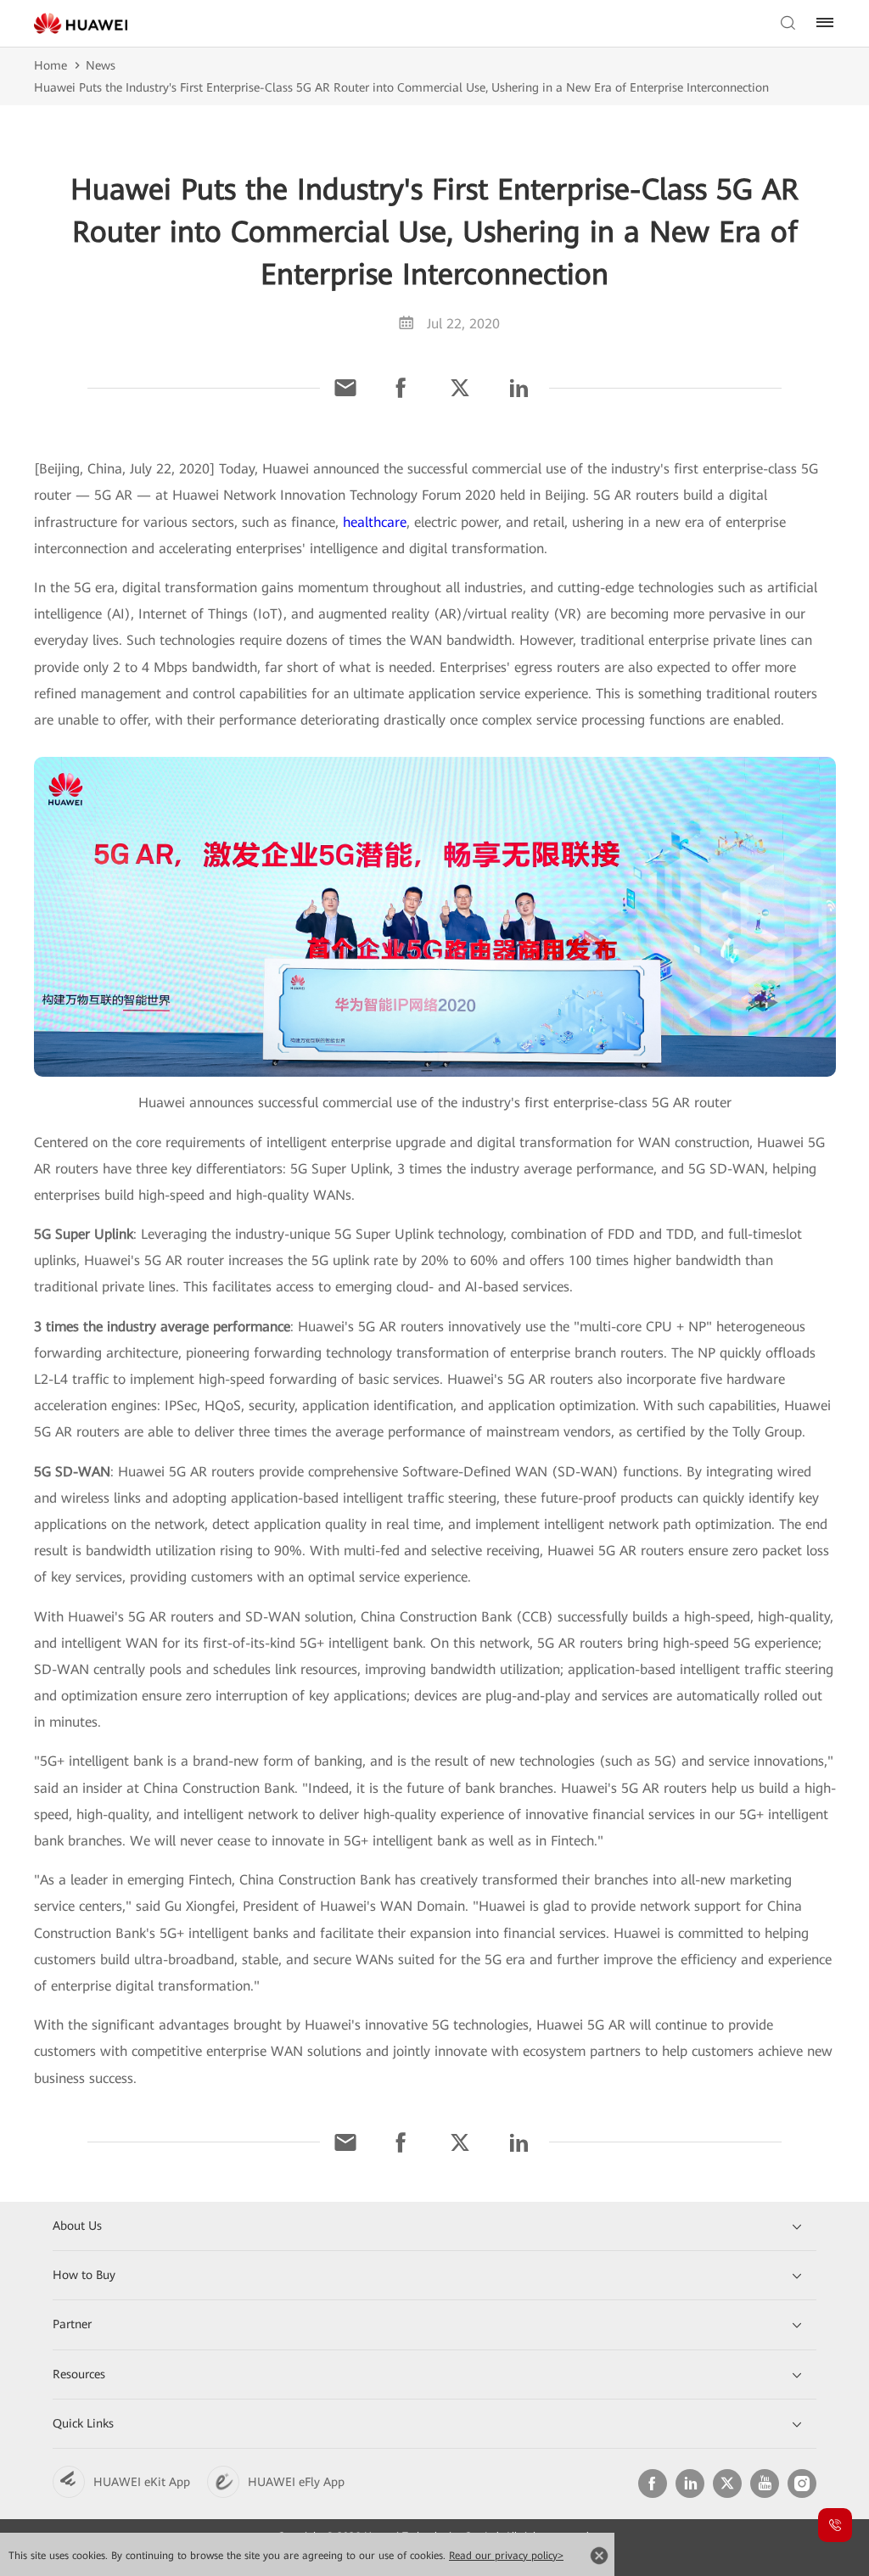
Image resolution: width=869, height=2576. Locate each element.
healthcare (375, 522)
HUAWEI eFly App (296, 2482)
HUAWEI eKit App (142, 2482)
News (101, 65)
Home (50, 65)
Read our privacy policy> (506, 2556)
